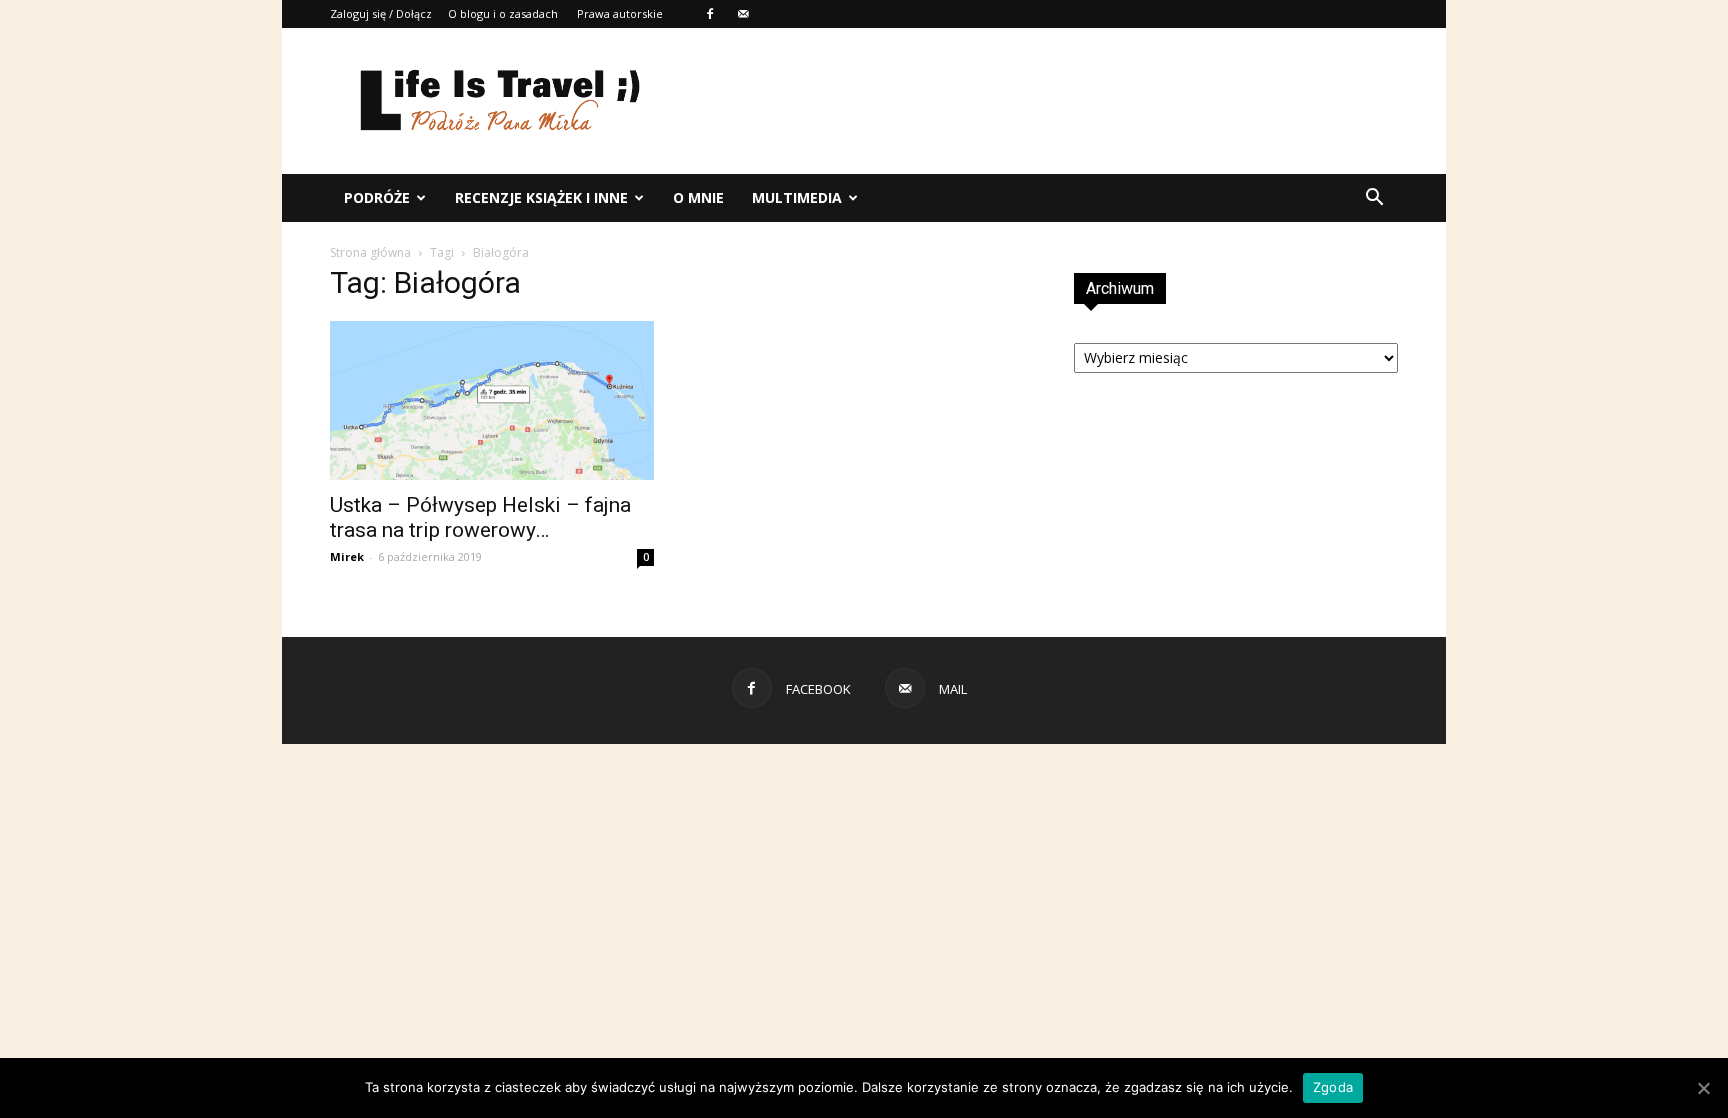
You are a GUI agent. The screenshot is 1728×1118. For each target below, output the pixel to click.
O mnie (698, 197)
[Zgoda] (1703, 1088)
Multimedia (797, 197)
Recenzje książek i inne (541, 197)
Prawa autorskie (620, 13)
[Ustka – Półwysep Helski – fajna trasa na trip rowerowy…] (492, 400)
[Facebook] (710, 14)
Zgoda (1333, 1087)
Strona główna (370, 252)
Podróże (377, 197)
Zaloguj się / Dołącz (381, 13)
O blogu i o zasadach (503, 13)
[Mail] (743, 14)
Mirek (347, 556)
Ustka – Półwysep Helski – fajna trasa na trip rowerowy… (480, 517)
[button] (1374, 198)
